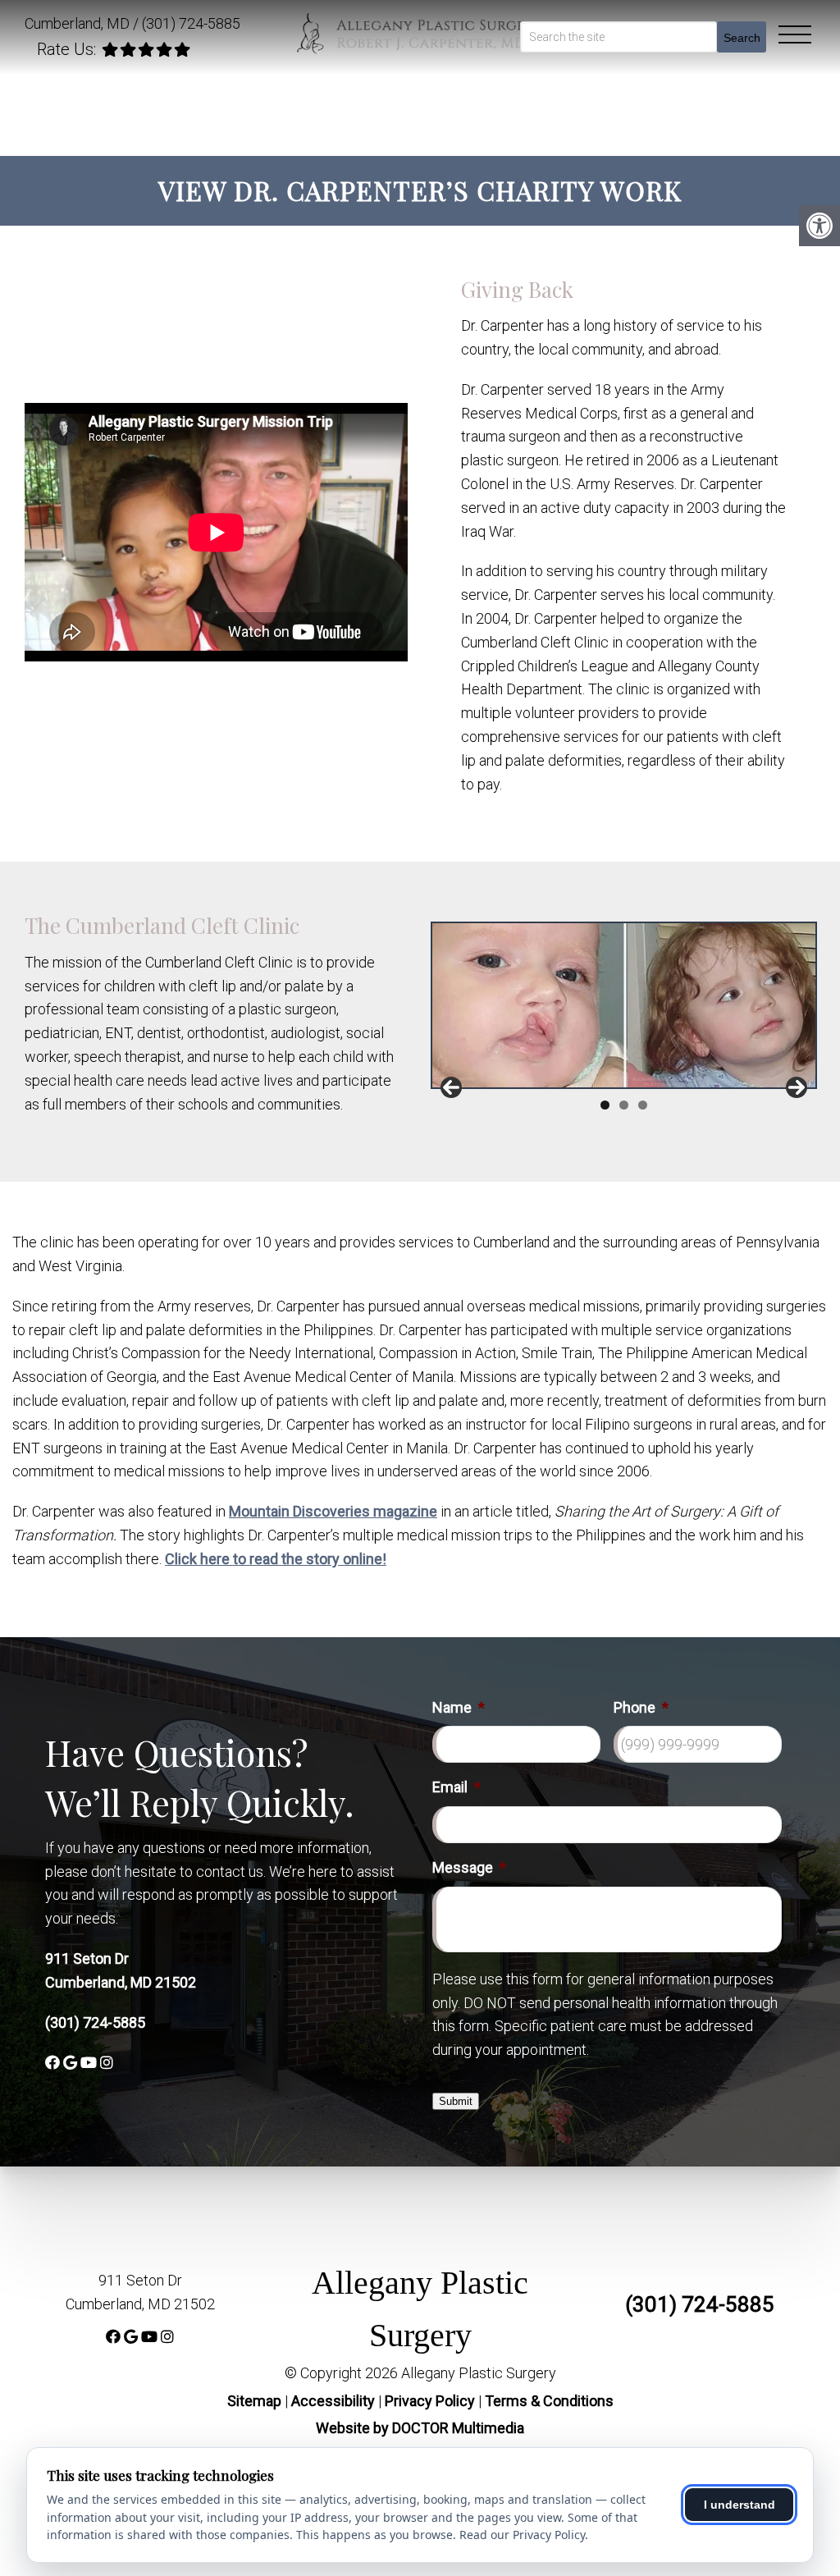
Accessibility (333, 2401)
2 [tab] (624, 1105)
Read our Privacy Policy (522, 2535)
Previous (451, 1087)
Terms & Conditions (549, 2401)
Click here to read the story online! (276, 1559)
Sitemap (254, 2401)
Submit (456, 2101)
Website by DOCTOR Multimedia (420, 2428)
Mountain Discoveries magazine (333, 1511)
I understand (740, 2505)
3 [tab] (643, 1105)
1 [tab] (605, 1105)
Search (742, 38)
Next (797, 1087)
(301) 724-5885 (191, 23)
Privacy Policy (431, 2401)
